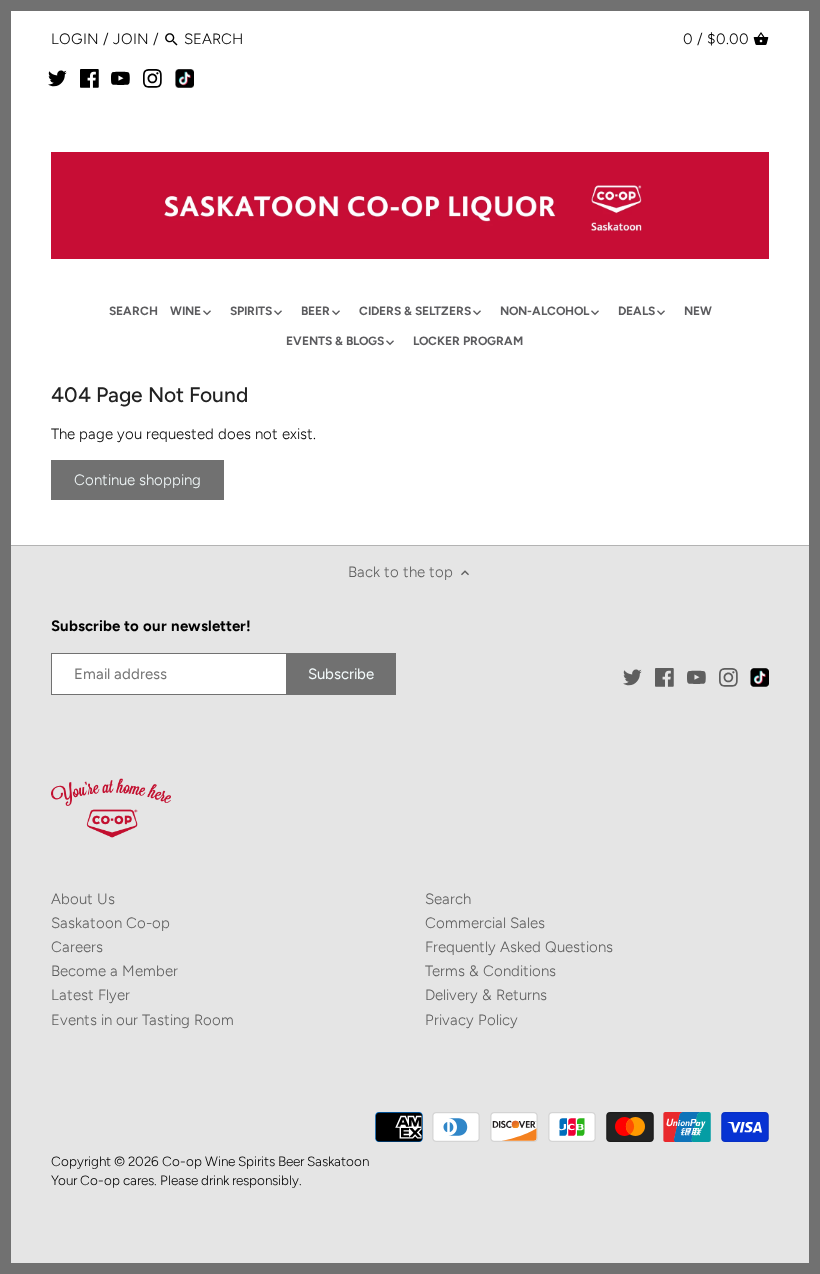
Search (448, 899)
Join (131, 39)
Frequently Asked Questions (519, 947)
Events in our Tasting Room (142, 1020)
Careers (77, 947)
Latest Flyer (90, 995)
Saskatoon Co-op (110, 923)
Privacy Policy (471, 1020)
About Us (83, 899)
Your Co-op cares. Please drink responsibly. (176, 1180)
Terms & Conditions (490, 971)
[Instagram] (152, 78)
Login (75, 39)
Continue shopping (137, 480)
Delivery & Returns (486, 995)
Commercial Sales (485, 923)
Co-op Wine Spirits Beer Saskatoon (265, 1161)
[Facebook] (89, 78)
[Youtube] (120, 78)
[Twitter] (57, 78)
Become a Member (114, 971)
